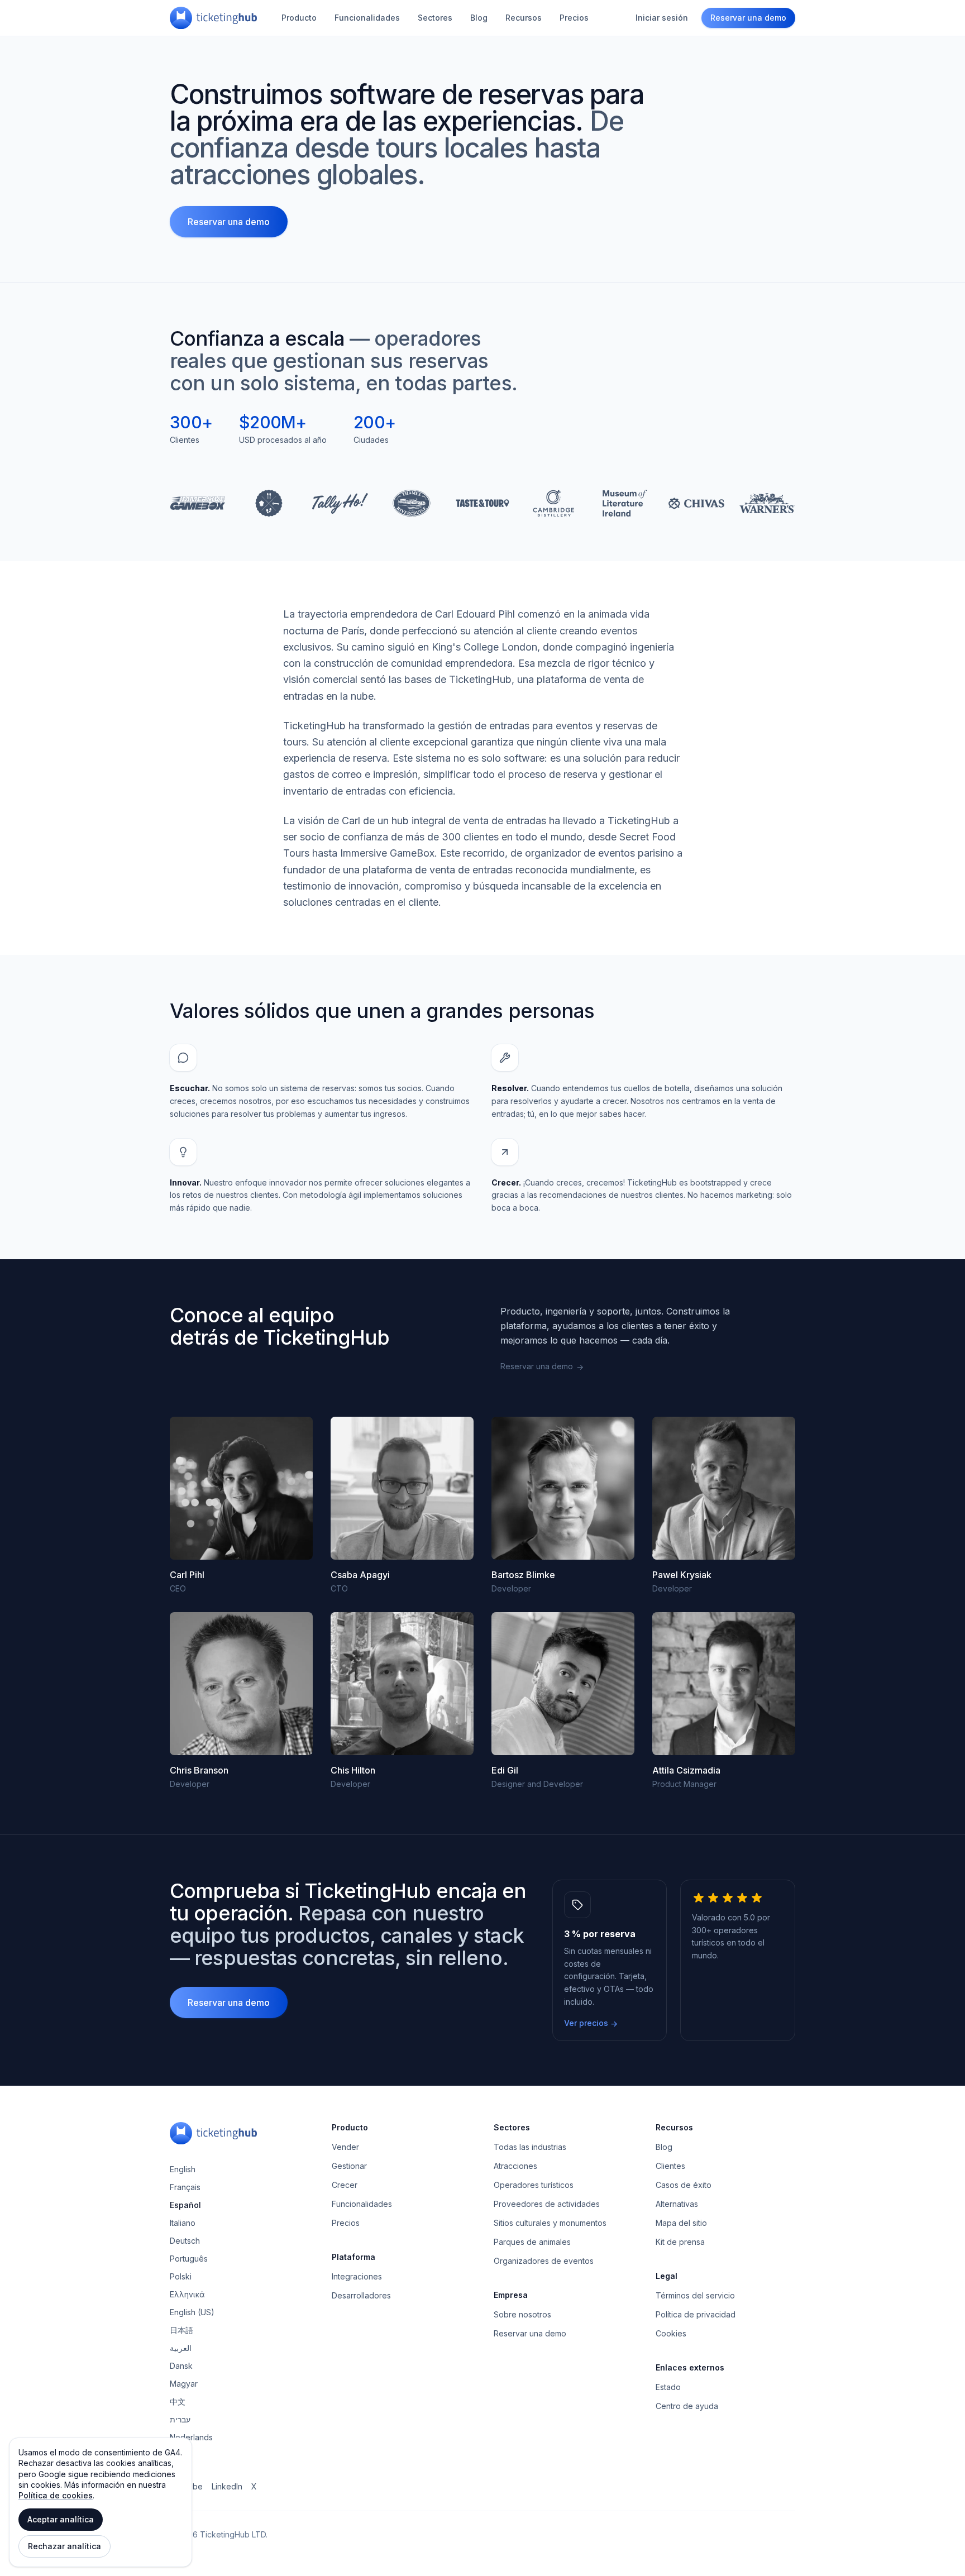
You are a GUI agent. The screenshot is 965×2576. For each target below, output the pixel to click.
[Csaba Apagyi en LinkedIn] (402, 1488)
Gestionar (349, 2166)
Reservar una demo (748, 18)
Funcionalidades (367, 18)
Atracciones (515, 2166)
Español (185, 2205)
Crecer (345, 2185)
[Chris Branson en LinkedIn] (241, 1684)
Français (185, 2187)
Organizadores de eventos (544, 2261)
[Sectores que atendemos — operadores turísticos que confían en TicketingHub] (482, 503)
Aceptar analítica (61, 2519)
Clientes (670, 2166)
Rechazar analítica (65, 2546)
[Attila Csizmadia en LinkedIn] (724, 1684)
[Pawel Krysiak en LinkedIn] (724, 1488)
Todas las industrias (530, 2147)
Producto (299, 18)
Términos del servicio (695, 2295)
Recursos (524, 18)
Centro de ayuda (687, 2406)
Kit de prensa (680, 2242)
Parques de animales (532, 2242)
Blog (479, 18)
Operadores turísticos (534, 2185)
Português (189, 2259)
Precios (574, 18)
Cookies (671, 2333)
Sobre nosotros (522, 2314)
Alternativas (677, 2204)
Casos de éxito (684, 2185)
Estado (668, 2387)
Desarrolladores (361, 2295)
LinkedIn (227, 2486)
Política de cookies (56, 2495)
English (183, 2169)
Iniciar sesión (662, 18)
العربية (181, 2348)
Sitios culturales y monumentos (550, 2223)
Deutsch (185, 2241)
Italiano (183, 2223)
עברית (180, 2419)
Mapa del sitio (681, 2223)
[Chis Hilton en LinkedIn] (402, 1684)
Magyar (184, 2384)
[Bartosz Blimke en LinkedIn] (563, 1488)
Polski (181, 2276)
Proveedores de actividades (547, 2204)
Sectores (435, 18)
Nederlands (191, 2437)
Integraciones (357, 2276)
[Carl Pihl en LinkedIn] (241, 1488)
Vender (345, 2147)
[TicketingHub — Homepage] (213, 18)
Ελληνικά (187, 2294)
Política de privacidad (696, 2314)
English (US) (192, 2312)
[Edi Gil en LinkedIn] (563, 1684)
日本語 (181, 2330)
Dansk (181, 2366)
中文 (178, 2401)
